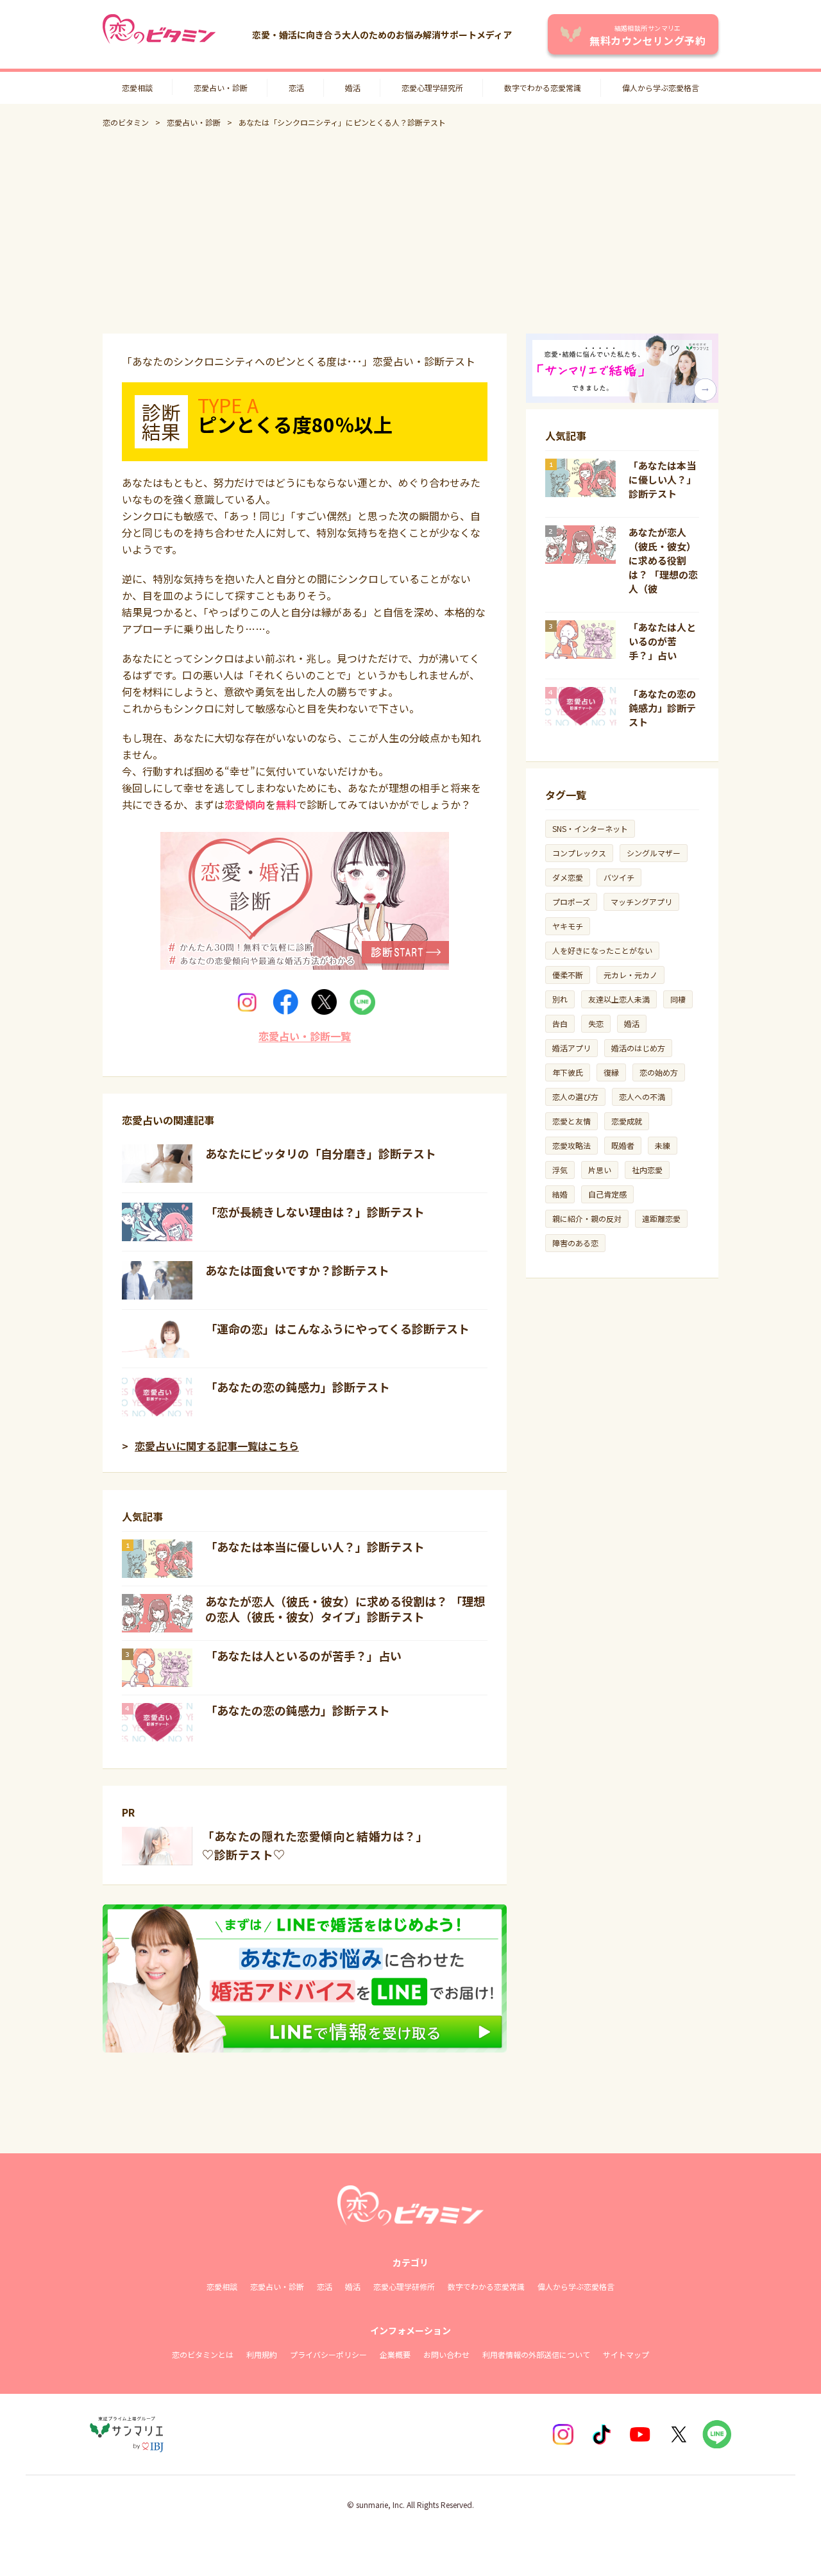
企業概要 (395, 2354)
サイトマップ (626, 2354)
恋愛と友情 (571, 1121)
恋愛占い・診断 (221, 88)
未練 (663, 1145)
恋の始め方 (659, 1072)
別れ (560, 999)
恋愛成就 (627, 1121)
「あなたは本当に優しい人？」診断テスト (315, 1546)
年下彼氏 (568, 1072)
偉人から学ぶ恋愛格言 (661, 88)
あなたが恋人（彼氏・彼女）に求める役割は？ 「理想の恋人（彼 (663, 560)
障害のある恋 (575, 1243)
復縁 (611, 1072)
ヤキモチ (568, 926)
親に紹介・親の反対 (587, 1218)
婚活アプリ (571, 1048)
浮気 (560, 1170)
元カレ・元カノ (631, 975)
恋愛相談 (137, 88)
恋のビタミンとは (203, 2354)
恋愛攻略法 (571, 1145)
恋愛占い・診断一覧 (305, 1036)
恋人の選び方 (575, 1097)
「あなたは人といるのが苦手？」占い (303, 1656)
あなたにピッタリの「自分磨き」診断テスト (321, 1153)
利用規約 (262, 2354)
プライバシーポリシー (328, 2354)
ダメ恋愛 (568, 877)
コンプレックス (579, 853)
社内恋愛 (647, 1170)
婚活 (353, 88)
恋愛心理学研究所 (432, 88)
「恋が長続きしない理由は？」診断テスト (315, 1212)
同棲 (678, 999)
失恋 (596, 1023)
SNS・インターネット (590, 828)
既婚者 (623, 1145)
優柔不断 (568, 975)
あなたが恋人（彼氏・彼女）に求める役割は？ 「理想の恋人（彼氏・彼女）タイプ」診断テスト (345, 1609)
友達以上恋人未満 (619, 999)
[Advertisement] (410, 231)
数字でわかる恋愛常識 (543, 88)
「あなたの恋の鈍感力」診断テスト (298, 1387)
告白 (560, 1023)
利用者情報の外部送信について (536, 2354)
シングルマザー (654, 853)
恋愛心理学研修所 (404, 2286)
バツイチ (619, 877)
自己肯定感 (607, 1194)
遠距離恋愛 (661, 1218)
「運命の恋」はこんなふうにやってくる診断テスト (337, 1328)
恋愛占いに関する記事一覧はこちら (217, 1446)
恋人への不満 (642, 1097)
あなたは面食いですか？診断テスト (297, 1270)
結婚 (560, 1194)
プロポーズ (571, 902)
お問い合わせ (446, 2354)
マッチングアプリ (641, 902)
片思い (600, 1170)
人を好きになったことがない (602, 950)
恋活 (296, 88)
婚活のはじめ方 (638, 1048)
